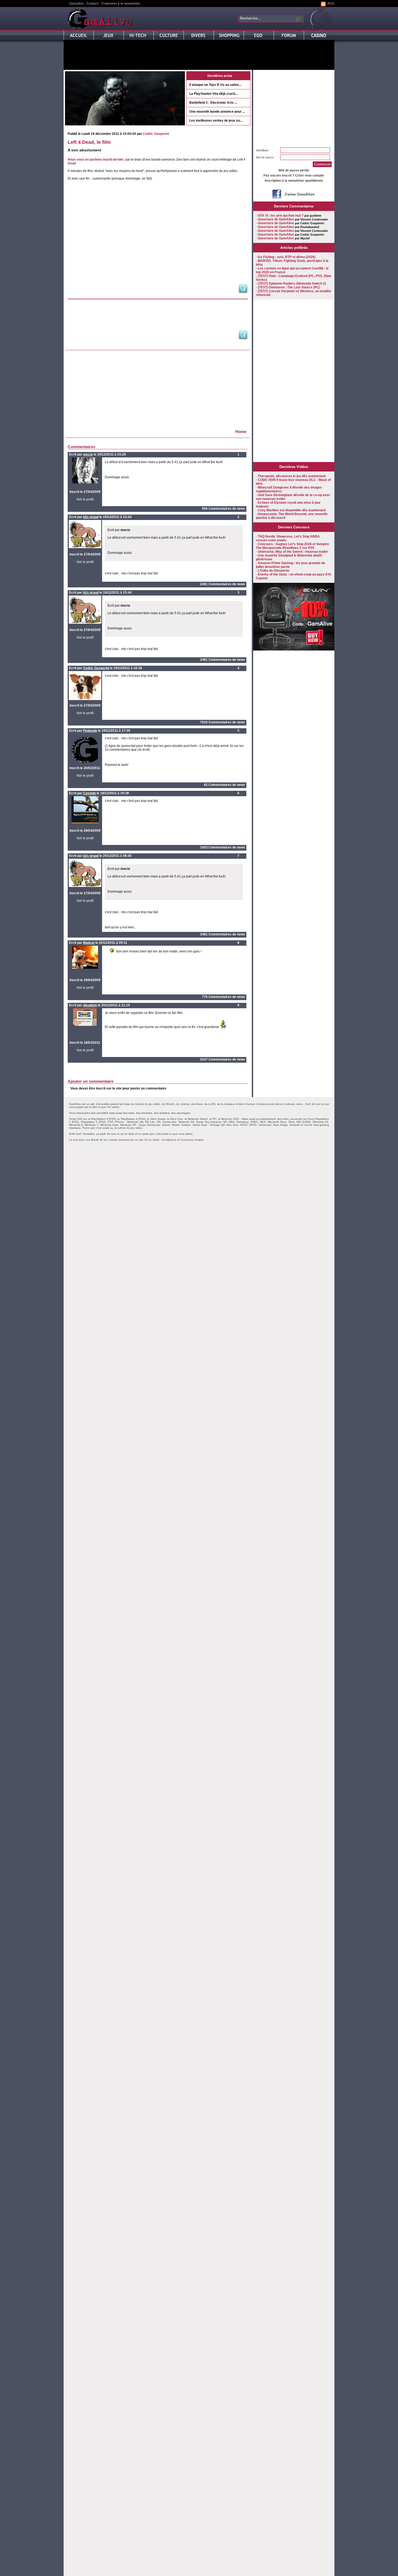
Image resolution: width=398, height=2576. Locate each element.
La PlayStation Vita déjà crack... (213, 94)
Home (241, 432)
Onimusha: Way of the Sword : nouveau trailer (293, 552)
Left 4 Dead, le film (89, 142)
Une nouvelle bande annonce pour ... (217, 112)
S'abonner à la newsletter (121, 4)
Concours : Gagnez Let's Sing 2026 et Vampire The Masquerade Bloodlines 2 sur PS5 (292, 546)
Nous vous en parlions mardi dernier (96, 160)
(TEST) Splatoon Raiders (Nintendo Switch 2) (292, 284)
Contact (92, 4)
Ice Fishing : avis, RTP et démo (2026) (287, 257)
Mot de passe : (266, 157)
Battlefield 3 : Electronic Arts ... (213, 103)
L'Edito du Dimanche (274, 571)
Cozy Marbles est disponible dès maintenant (292, 510)
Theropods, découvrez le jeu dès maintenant (292, 476)
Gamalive (76, 4)
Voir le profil (85, 499)
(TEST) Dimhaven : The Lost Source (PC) (289, 287)
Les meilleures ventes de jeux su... (216, 121)
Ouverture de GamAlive (276, 219)
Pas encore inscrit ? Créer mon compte (294, 175)
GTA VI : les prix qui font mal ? (281, 216)
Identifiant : (263, 150)
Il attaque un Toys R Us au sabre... (215, 85)
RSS (331, 4)
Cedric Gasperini (156, 134)
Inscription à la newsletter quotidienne (294, 181)
